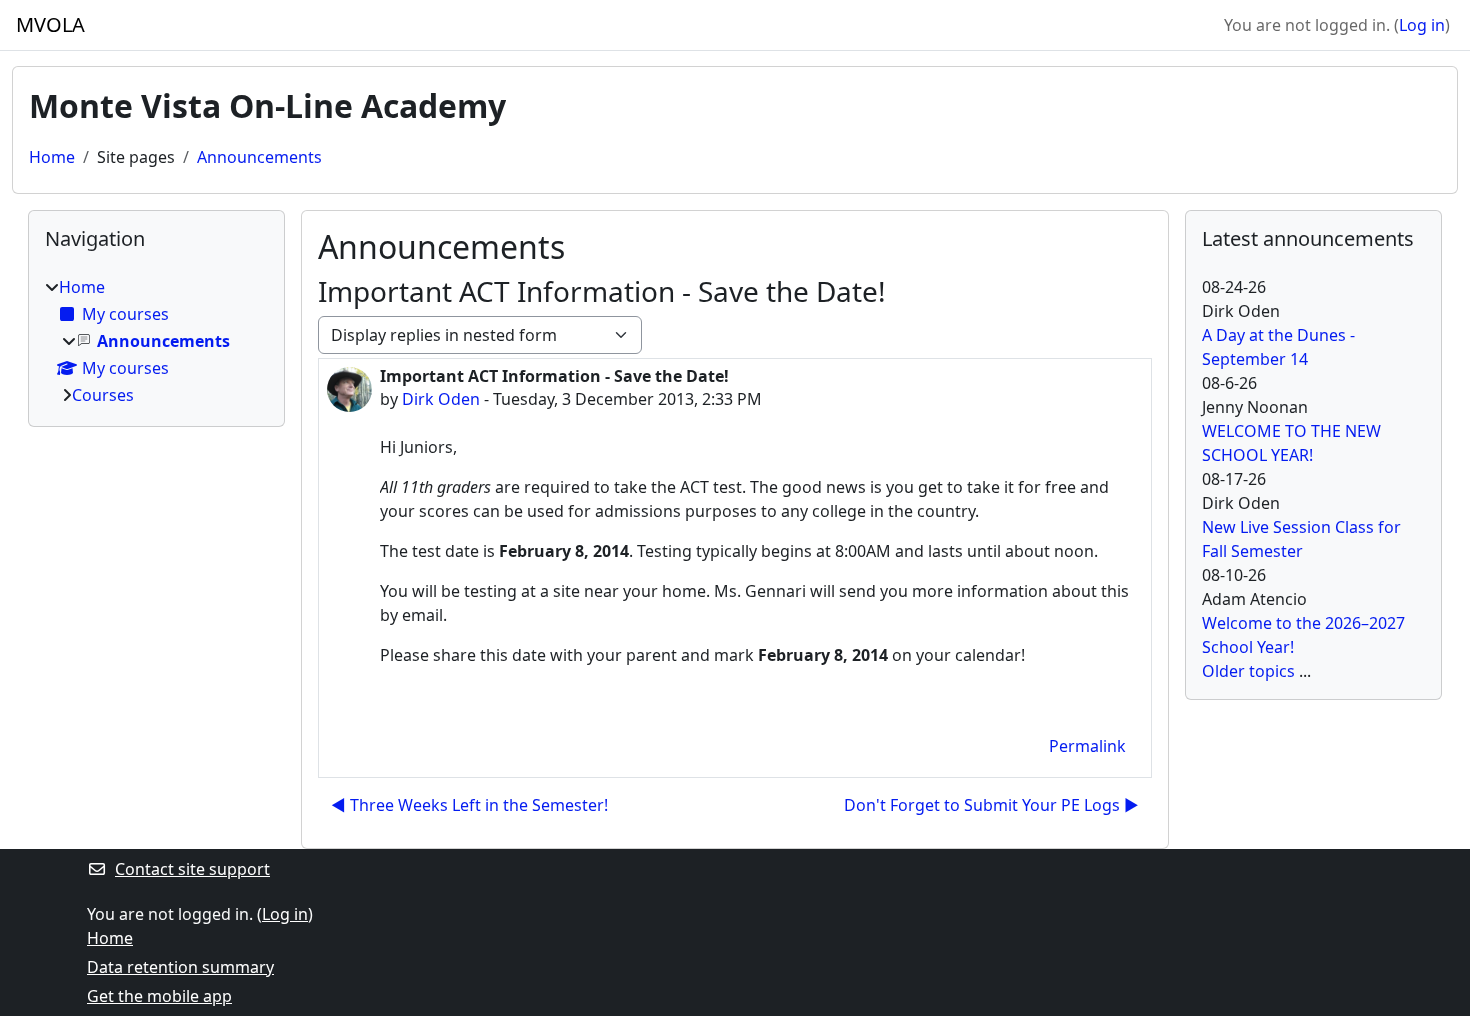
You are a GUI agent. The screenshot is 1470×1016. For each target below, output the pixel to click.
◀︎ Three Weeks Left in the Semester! (469, 805)
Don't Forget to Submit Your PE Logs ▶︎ (991, 805)
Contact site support (192, 869)
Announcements (259, 157)
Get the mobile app (159, 996)
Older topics (1248, 671)
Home (52, 157)
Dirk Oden (441, 399)
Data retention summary (180, 967)
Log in (1422, 25)
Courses (103, 395)
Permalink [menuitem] (1087, 746)
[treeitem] (156, 341)
